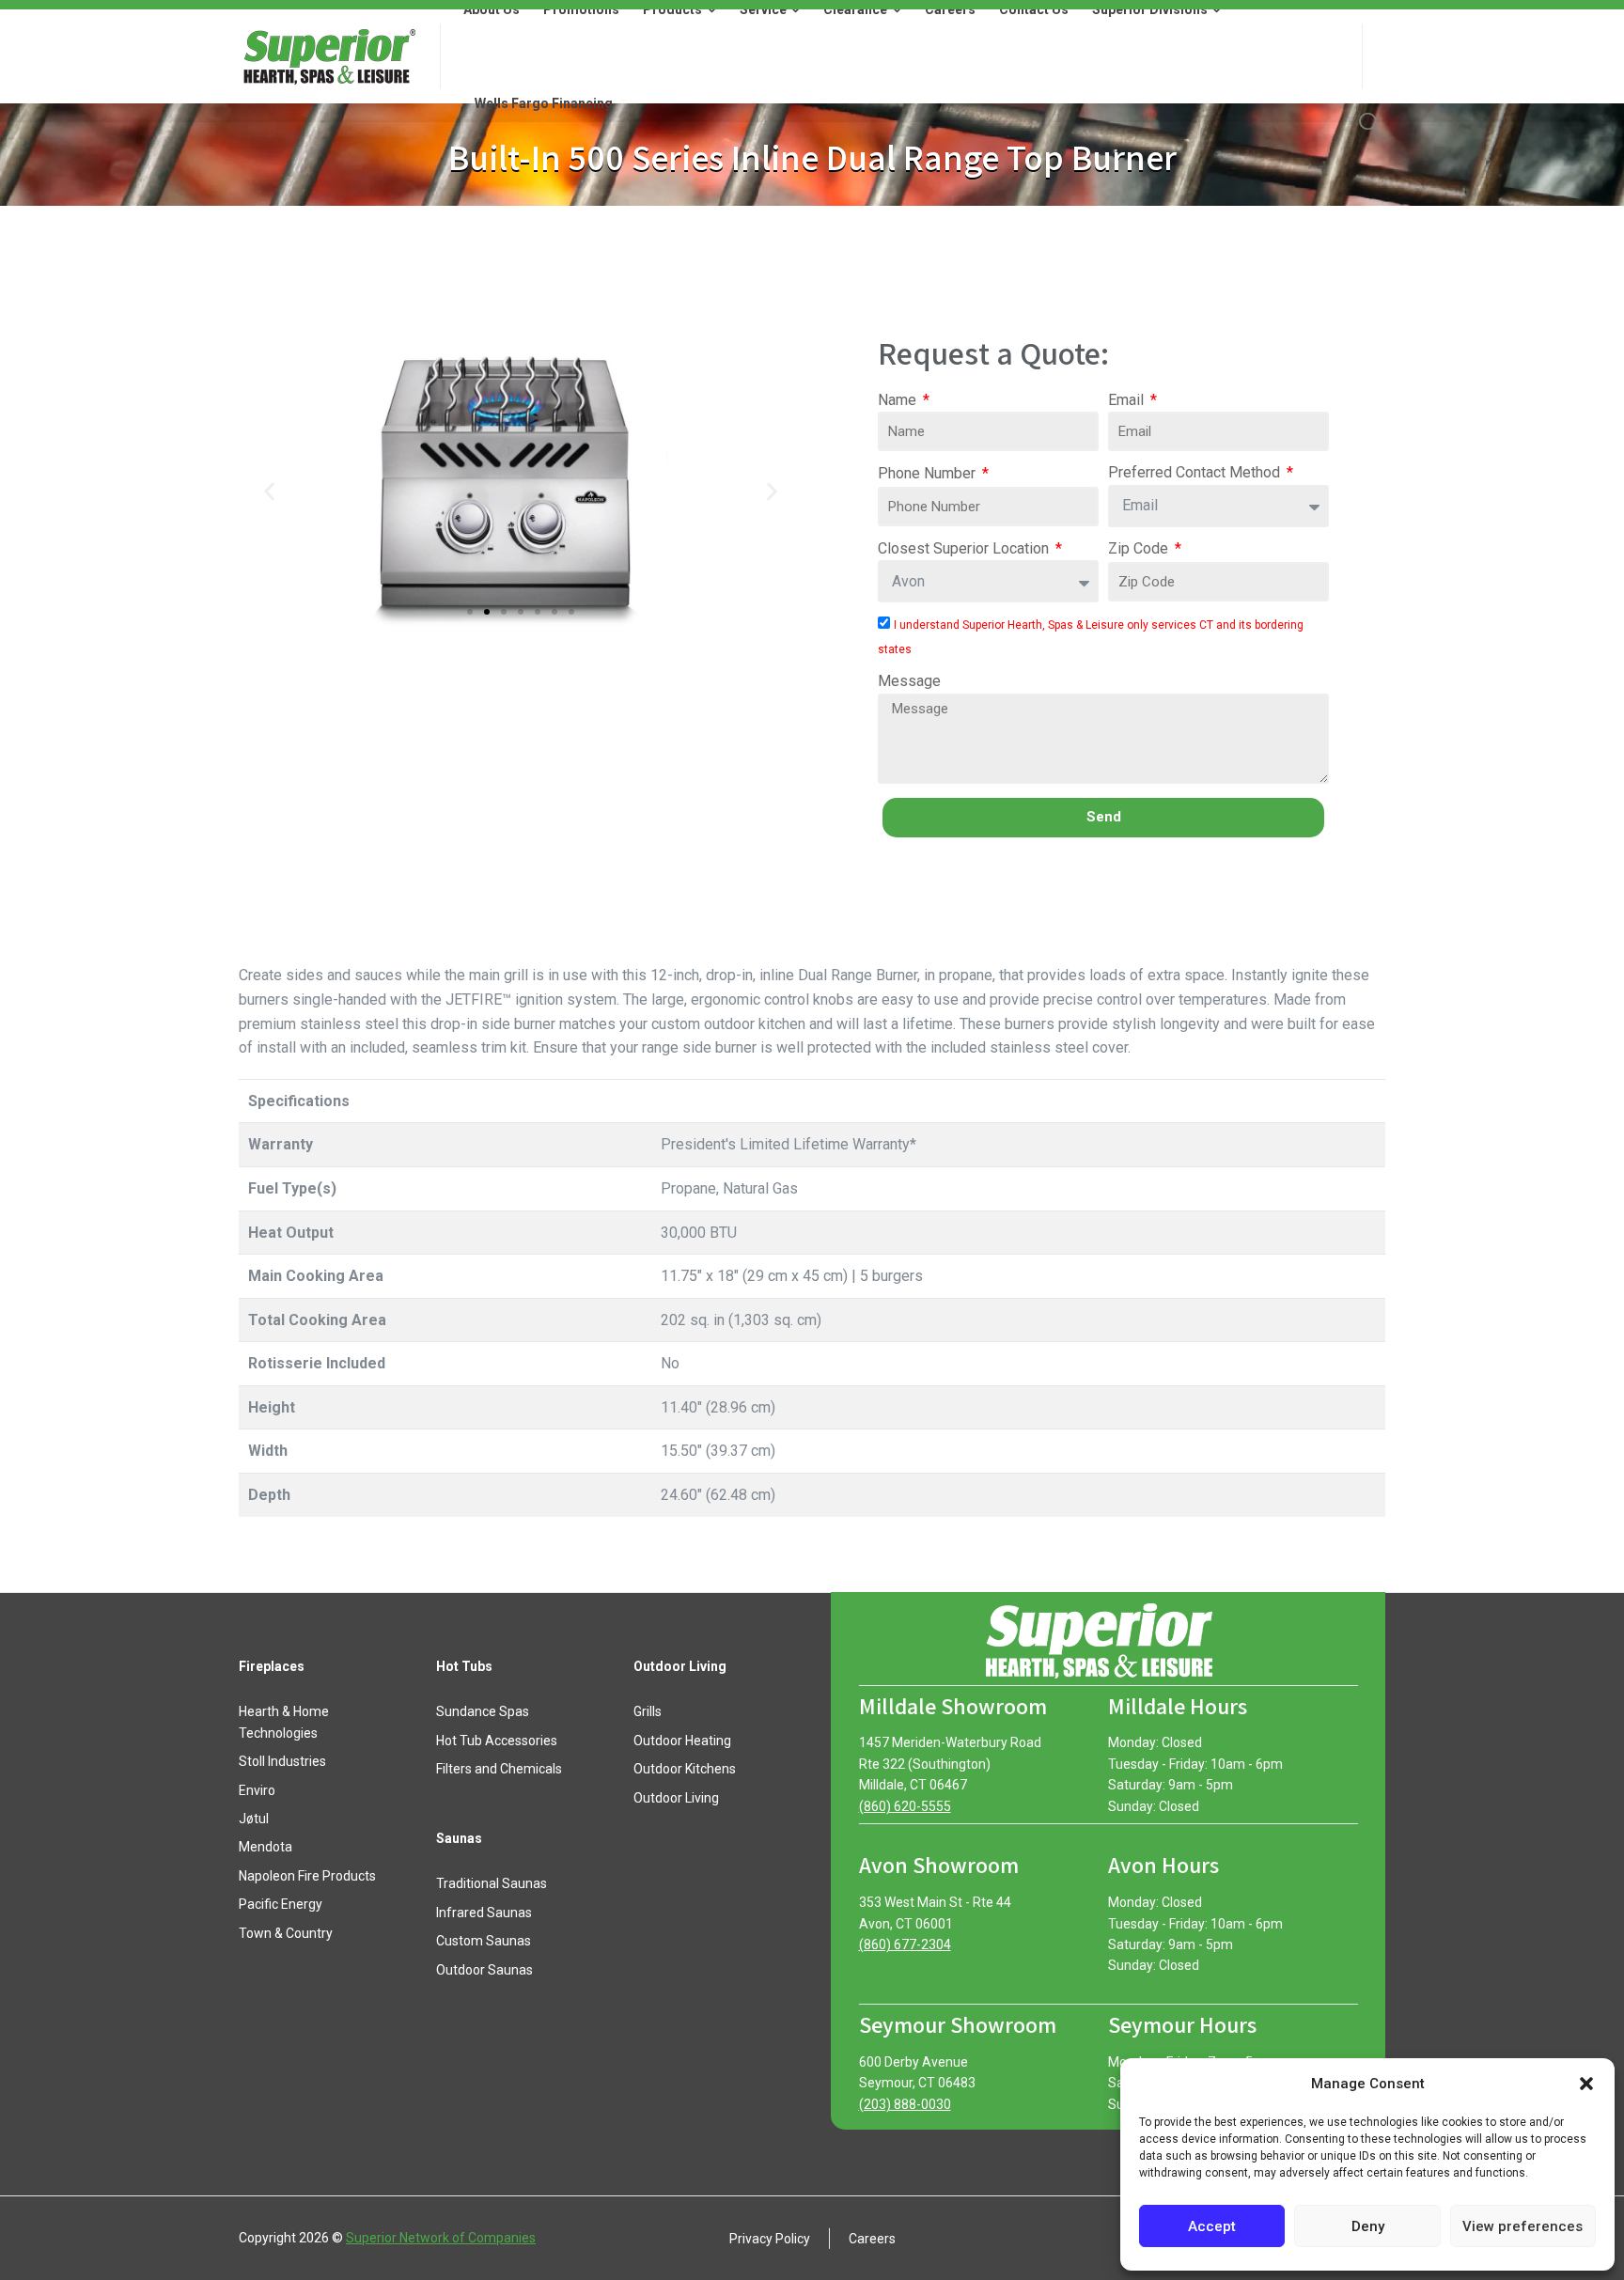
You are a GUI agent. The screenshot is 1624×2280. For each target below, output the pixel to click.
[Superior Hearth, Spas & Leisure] (328, 56)
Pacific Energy (281, 1904)
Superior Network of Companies (441, 2238)
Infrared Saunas (484, 1913)
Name (899, 400)
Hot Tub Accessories (497, 1741)
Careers (872, 2238)
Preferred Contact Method (1196, 472)
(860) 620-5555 (905, 1806)
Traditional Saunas (492, 1883)
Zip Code (1140, 548)
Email (1128, 400)
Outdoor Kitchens (685, 1769)
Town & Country (286, 1933)
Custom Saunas (484, 1941)
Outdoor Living (676, 1798)
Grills (648, 1711)
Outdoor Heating (682, 1741)
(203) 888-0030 (905, 2104)
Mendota (265, 1847)
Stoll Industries (282, 1761)
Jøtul (254, 1819)
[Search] (1369, 122)
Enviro (257, 1790)
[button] (1586, 2084)
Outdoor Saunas (484, 1970)
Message (909, 681)
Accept (1212, 2226)
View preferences (1522, 2226)
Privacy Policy (770, 2238)
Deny (1368, 2226)
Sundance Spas (483, 1711)
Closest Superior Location (965, 548)
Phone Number (929, 473)
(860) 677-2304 (905, 1944)
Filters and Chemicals (499, 1769)
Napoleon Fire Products (307, 1876)
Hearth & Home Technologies (284, 1722)
